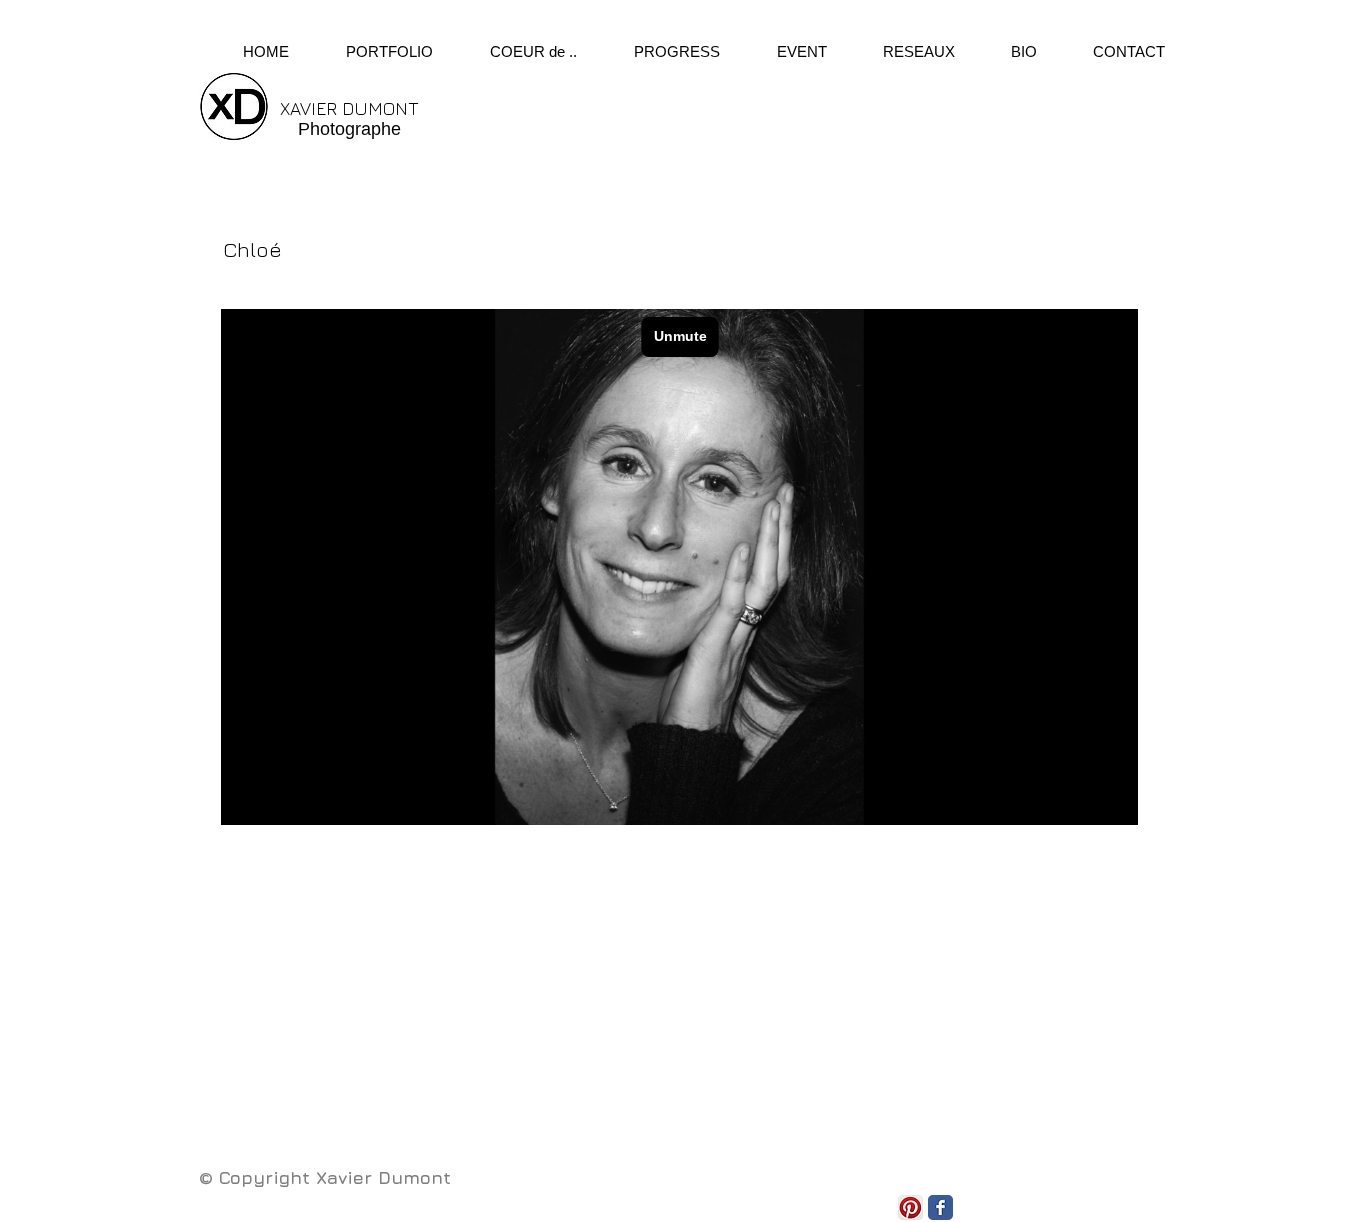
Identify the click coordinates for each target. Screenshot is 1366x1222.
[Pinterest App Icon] (910, 1207)
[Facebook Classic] (940, 1207)
